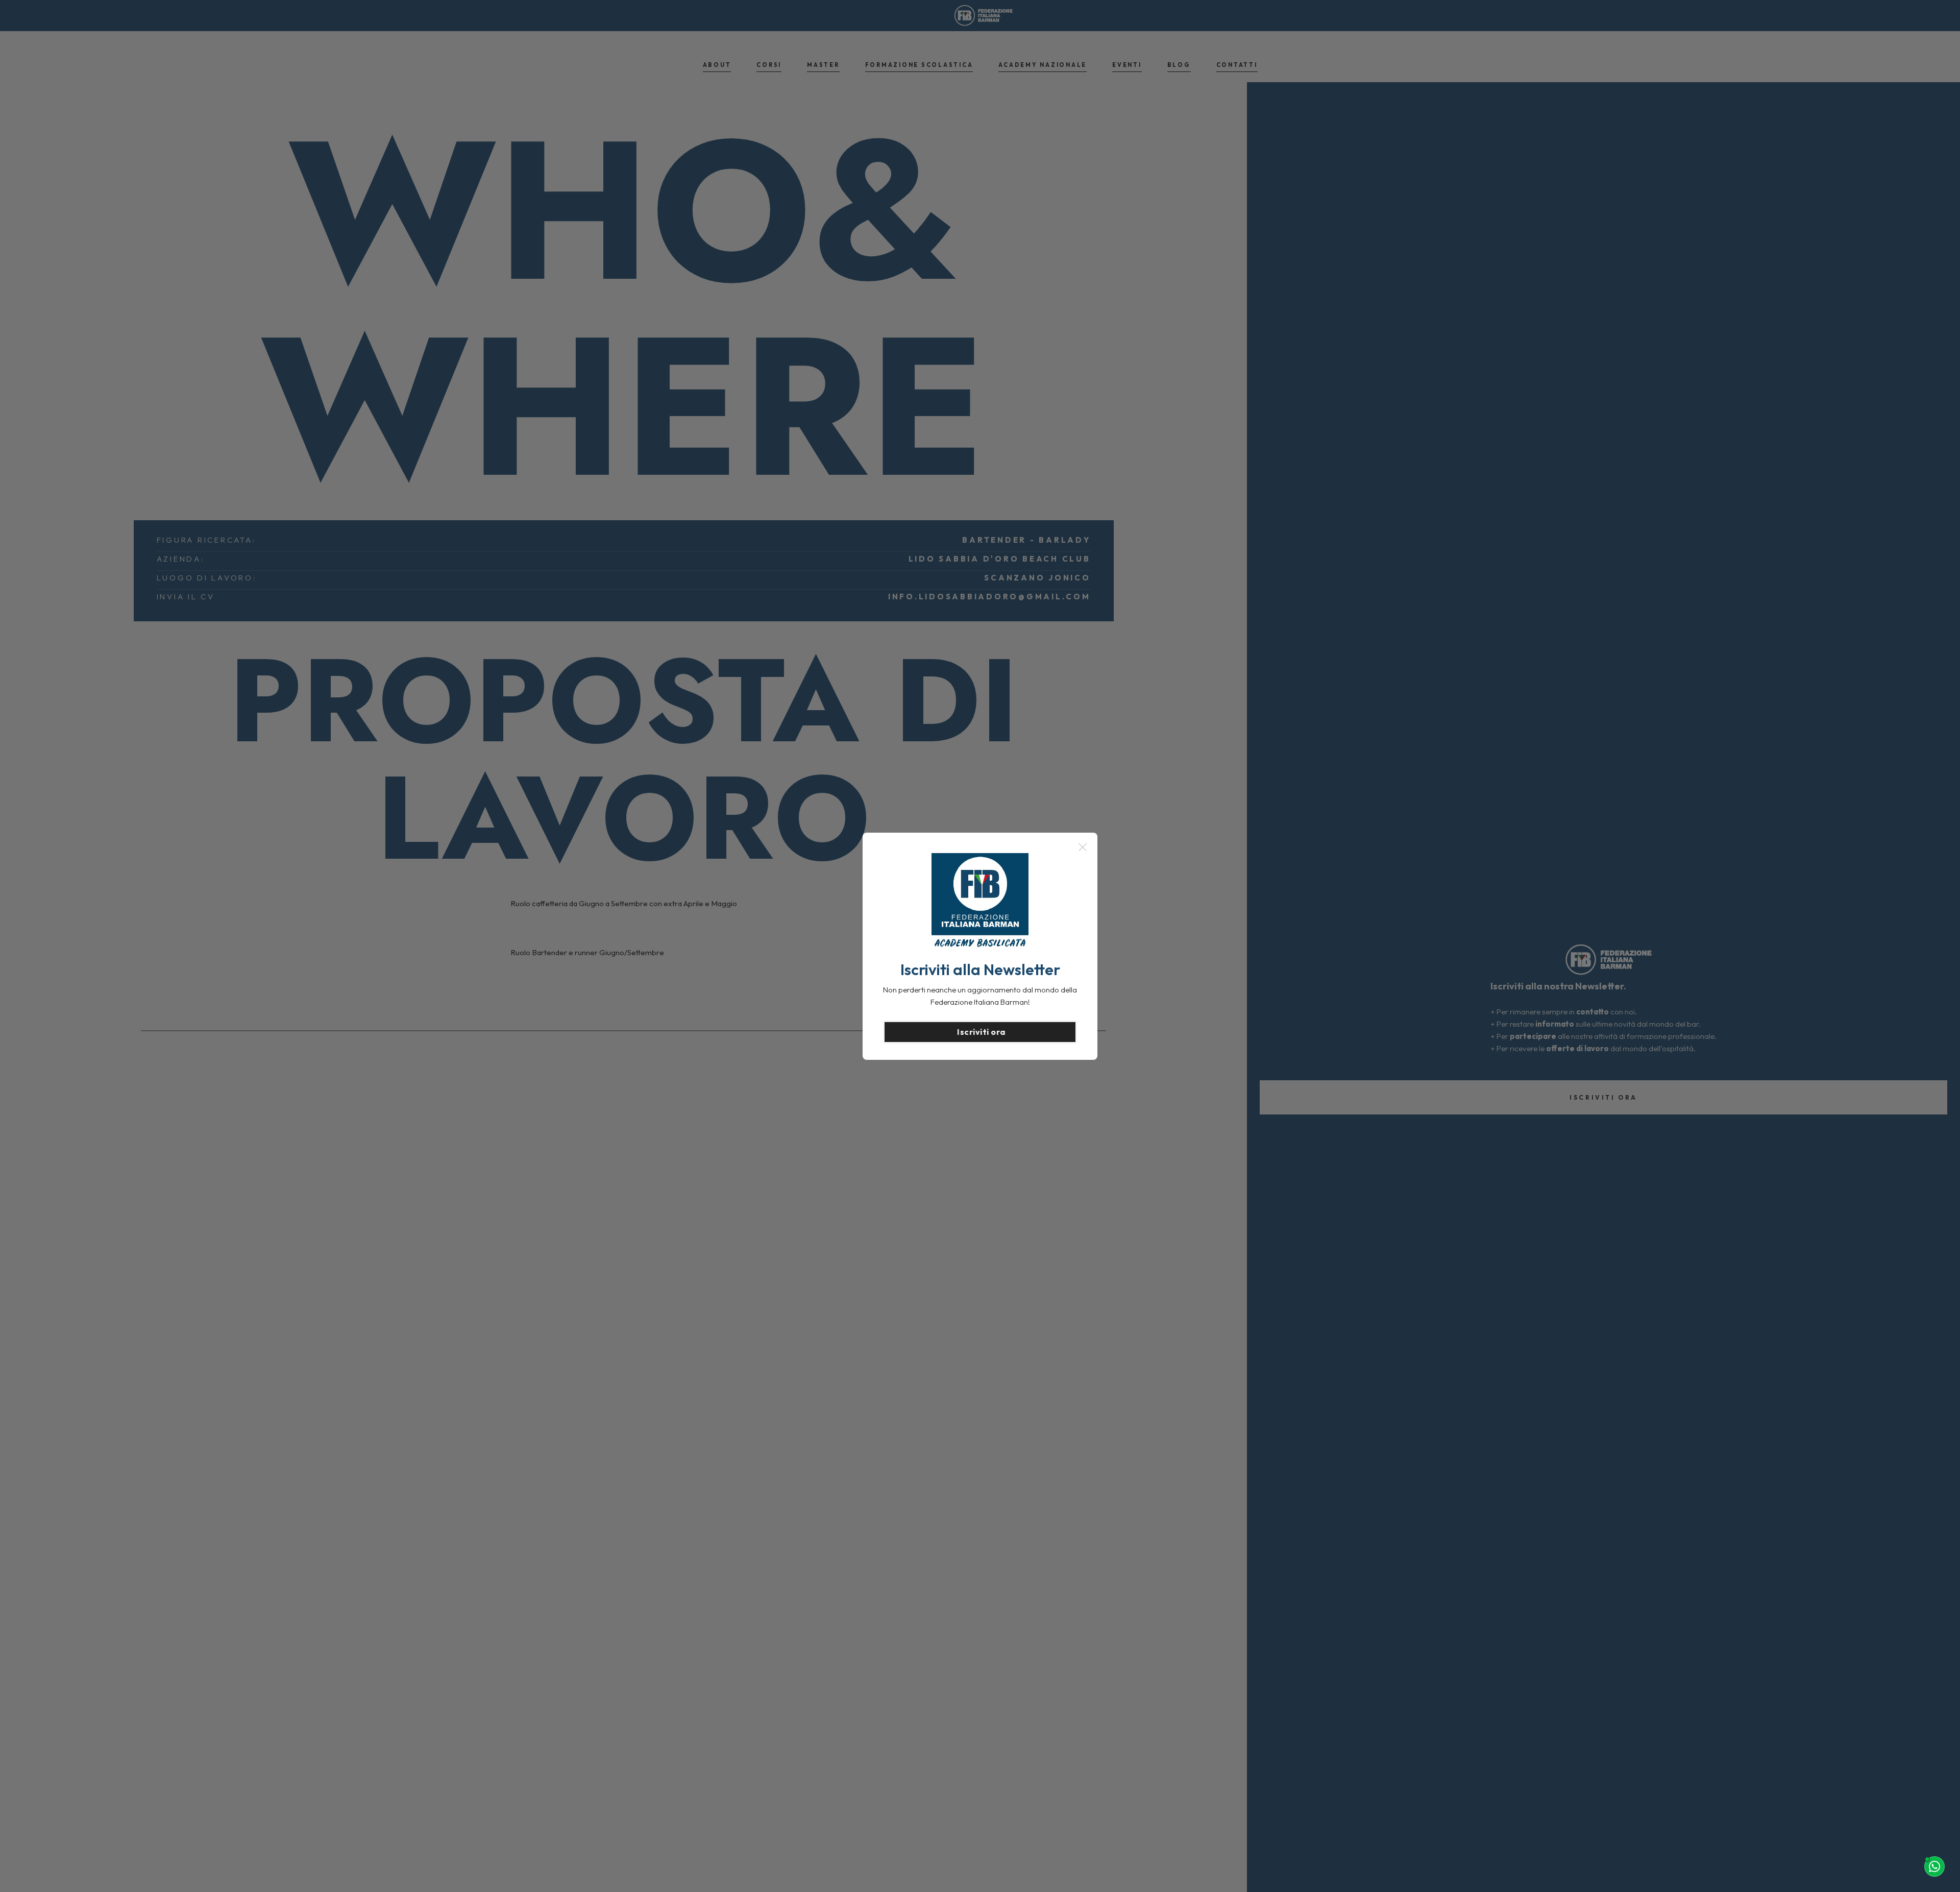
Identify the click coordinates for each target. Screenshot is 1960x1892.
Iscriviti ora (981, 1032)
